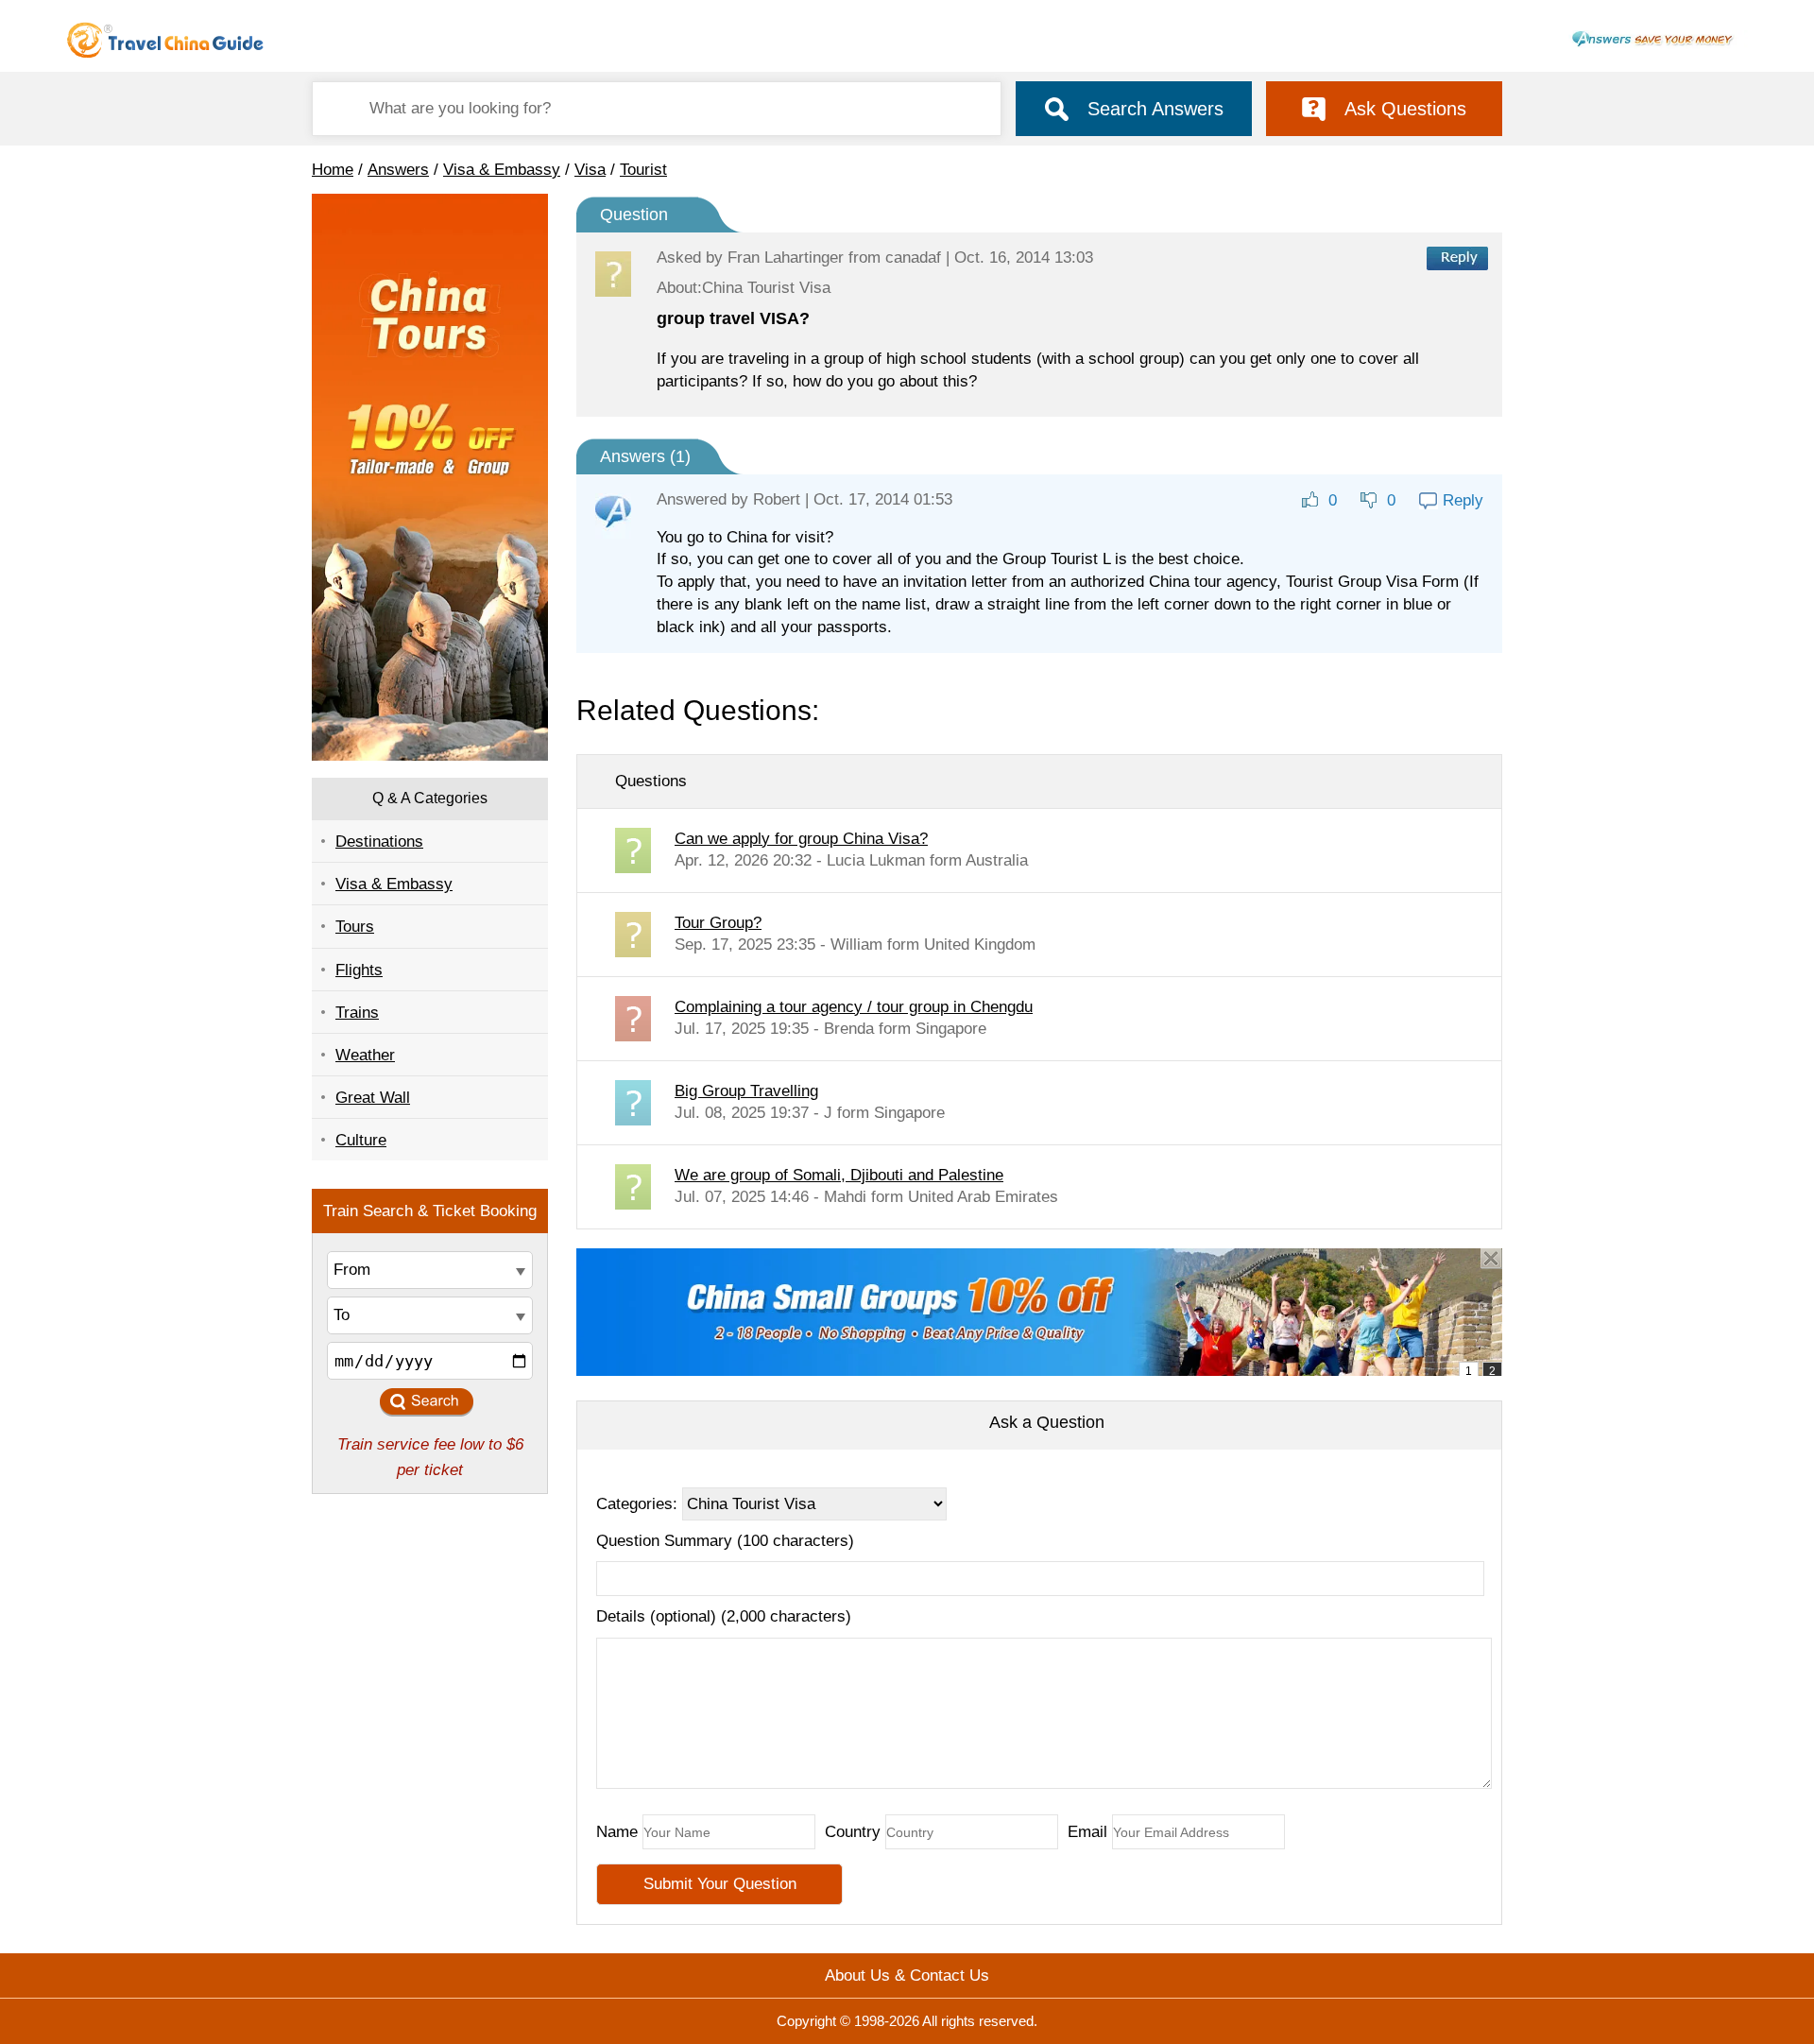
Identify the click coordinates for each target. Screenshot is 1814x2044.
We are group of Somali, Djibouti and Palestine (839, 1175)
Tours (355, 927)
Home (333, 170)
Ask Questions (1405, 109)
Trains (357, 1013)
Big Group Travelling (746, 1091)
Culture (361, 1140)
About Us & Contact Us (907, 1975)
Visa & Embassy (502, 170)
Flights (359, 970)
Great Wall (373, 1098)
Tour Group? (718, 923)
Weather (365, 1055)
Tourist (643, 170)
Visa (590, 170)
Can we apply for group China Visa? (801, 839)
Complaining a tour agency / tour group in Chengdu (854, 1007)
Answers (398, 170)
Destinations (379, 842)
